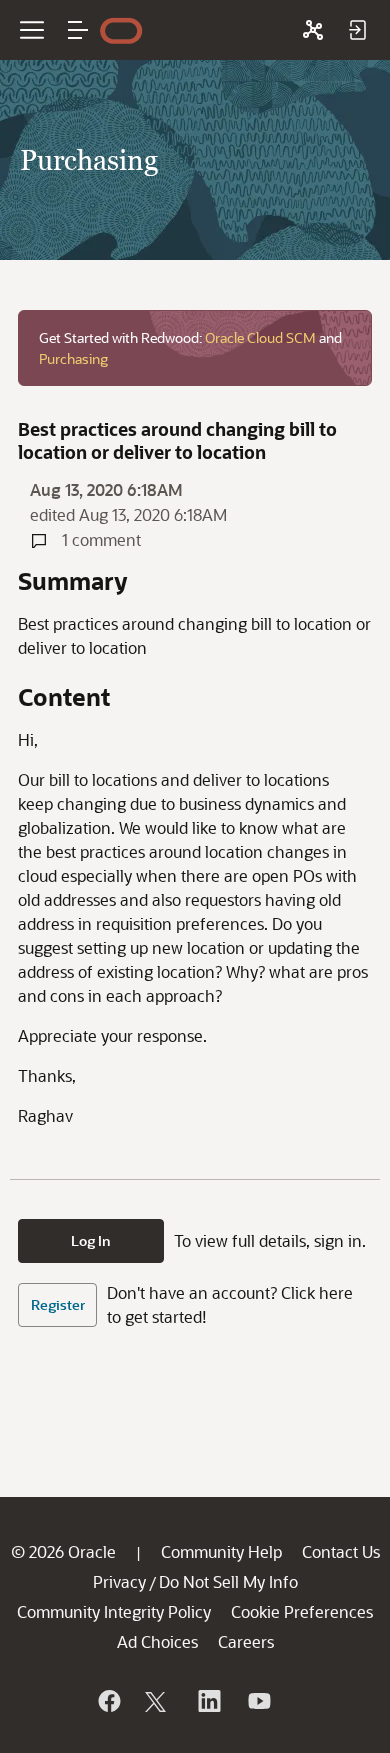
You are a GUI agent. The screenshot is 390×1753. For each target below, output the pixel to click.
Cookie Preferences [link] (302, 1611)
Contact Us (341, 1551)
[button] (78, 30)
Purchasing (73, 358)
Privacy (119, 1581)
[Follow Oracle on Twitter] (158, 1701)
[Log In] (357, 30)
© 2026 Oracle (63, 1551)
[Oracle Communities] (313, 30)
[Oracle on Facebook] (108, 1701)
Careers (246, 1641)
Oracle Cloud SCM (260, 337)
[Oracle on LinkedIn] (208, 1701)
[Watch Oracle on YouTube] (258, 1701)
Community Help (221, 1551)
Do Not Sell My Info (228, 1581)
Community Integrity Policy (114, 1611)
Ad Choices (157, 1641)
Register (58, 1304)
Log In (91, 1240)
